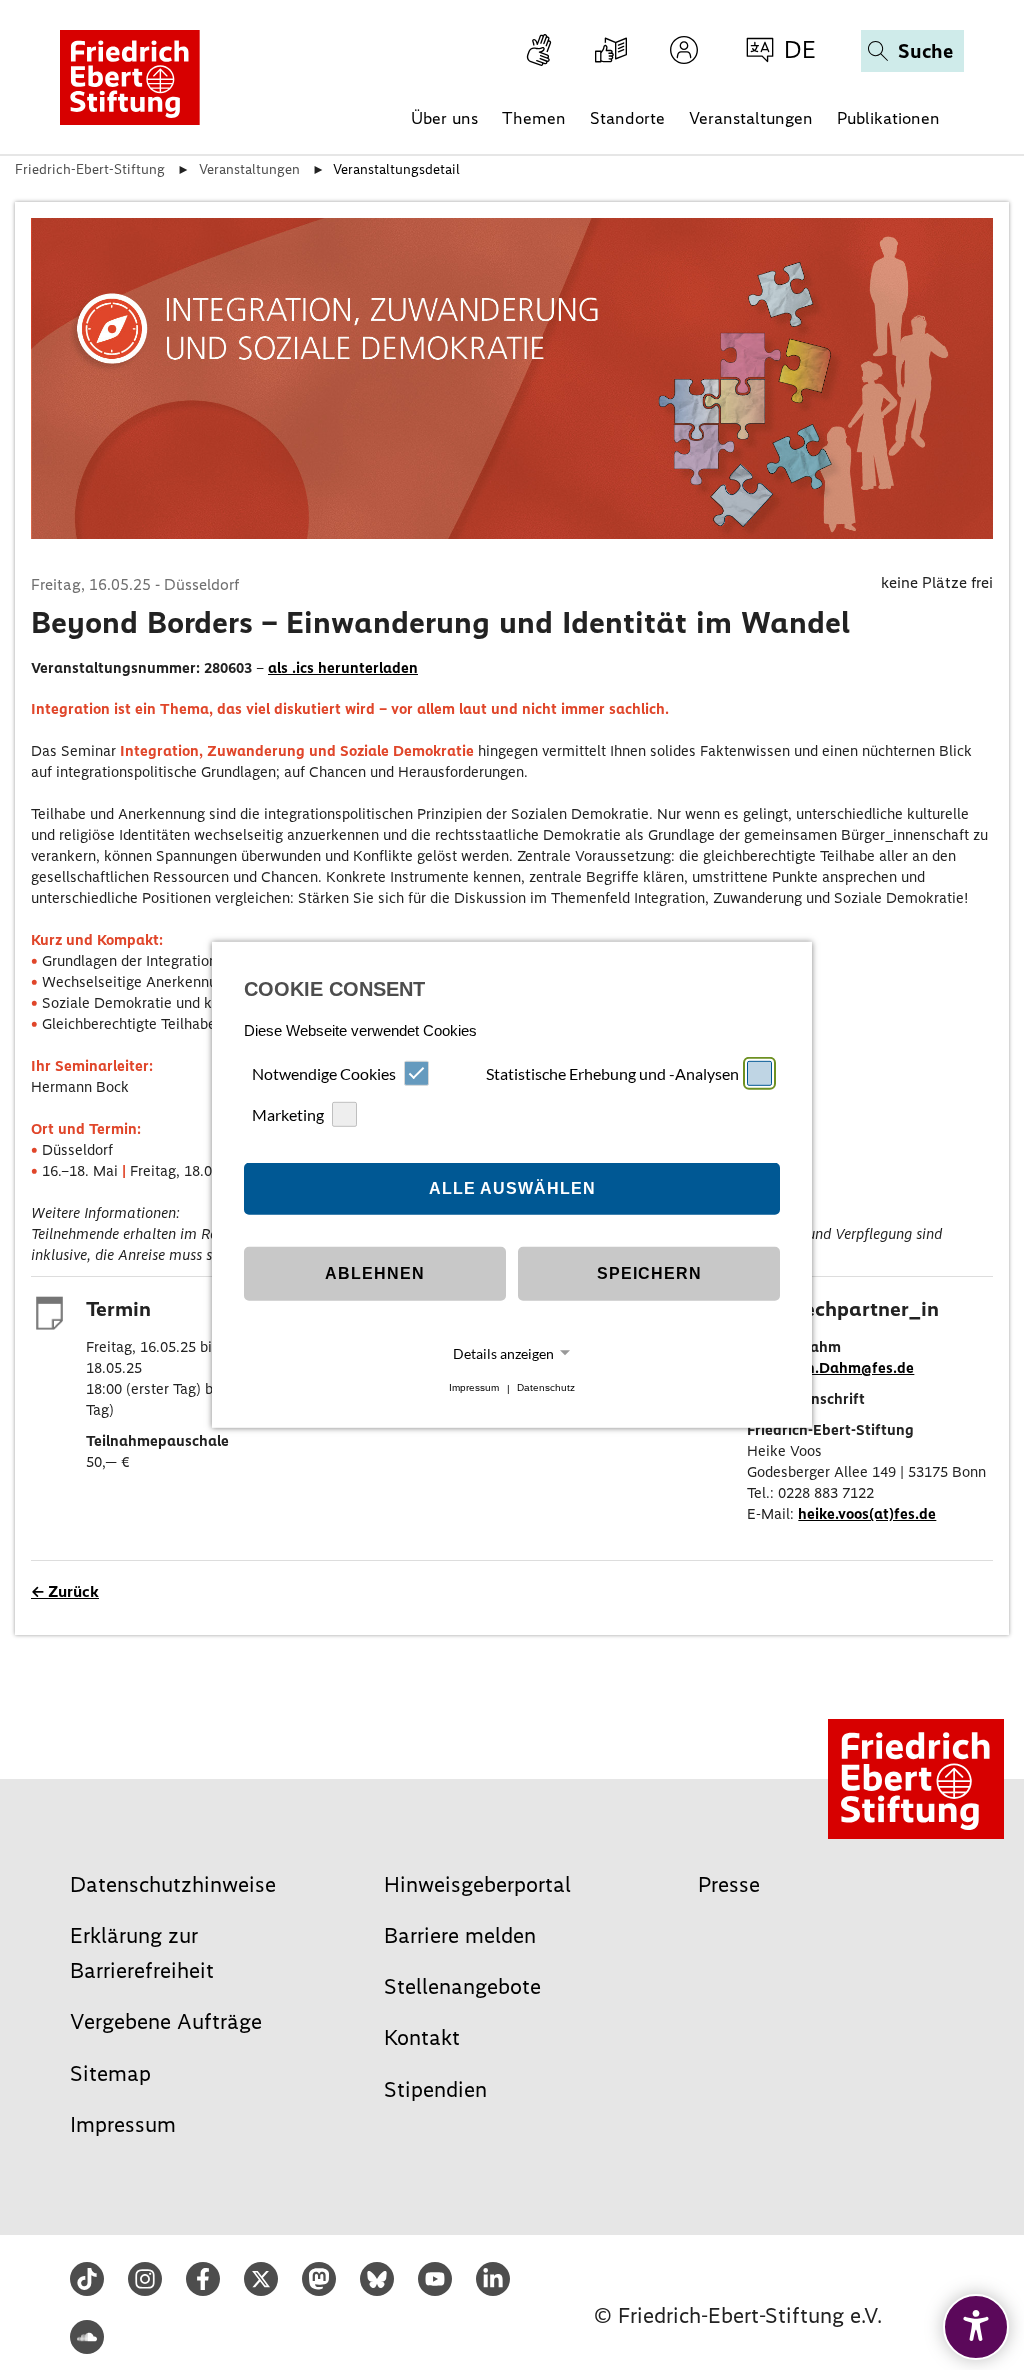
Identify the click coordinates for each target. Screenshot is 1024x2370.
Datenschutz (546, 1388)
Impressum (474, 1388)
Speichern (649, 1273)
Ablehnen (375, 1273)
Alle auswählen (512, 1188)
